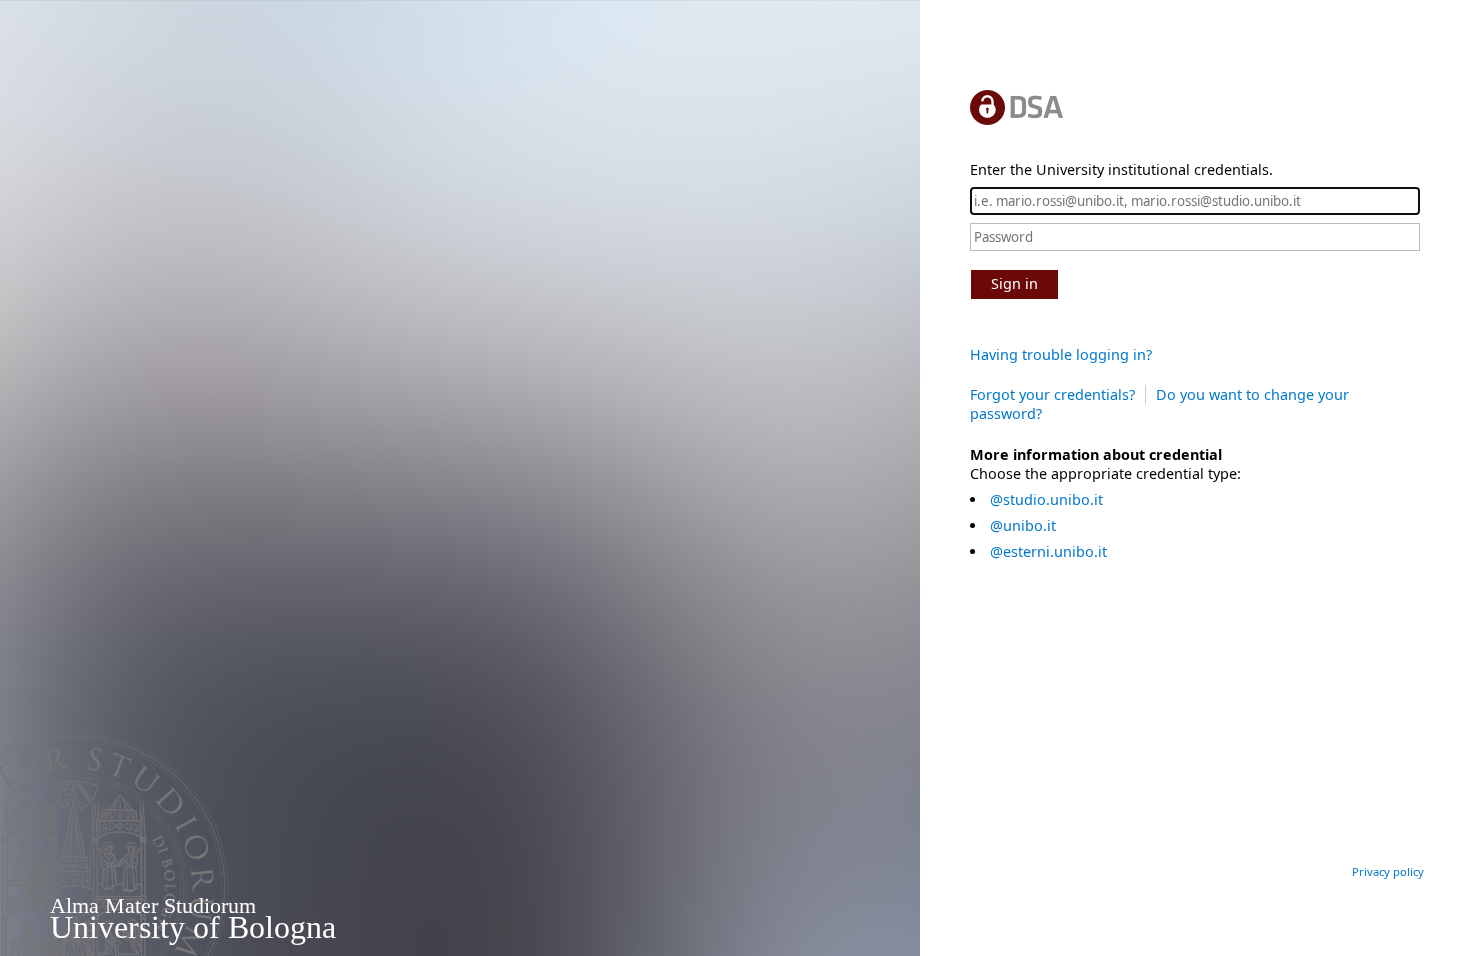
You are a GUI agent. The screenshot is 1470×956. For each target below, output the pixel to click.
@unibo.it (1023, 525)
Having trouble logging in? (1061, 354)
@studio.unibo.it (1046, 499)
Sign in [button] (1014, 283)
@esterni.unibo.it (1048, 551)
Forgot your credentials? (1052, 394)
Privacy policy (1388, 871)
